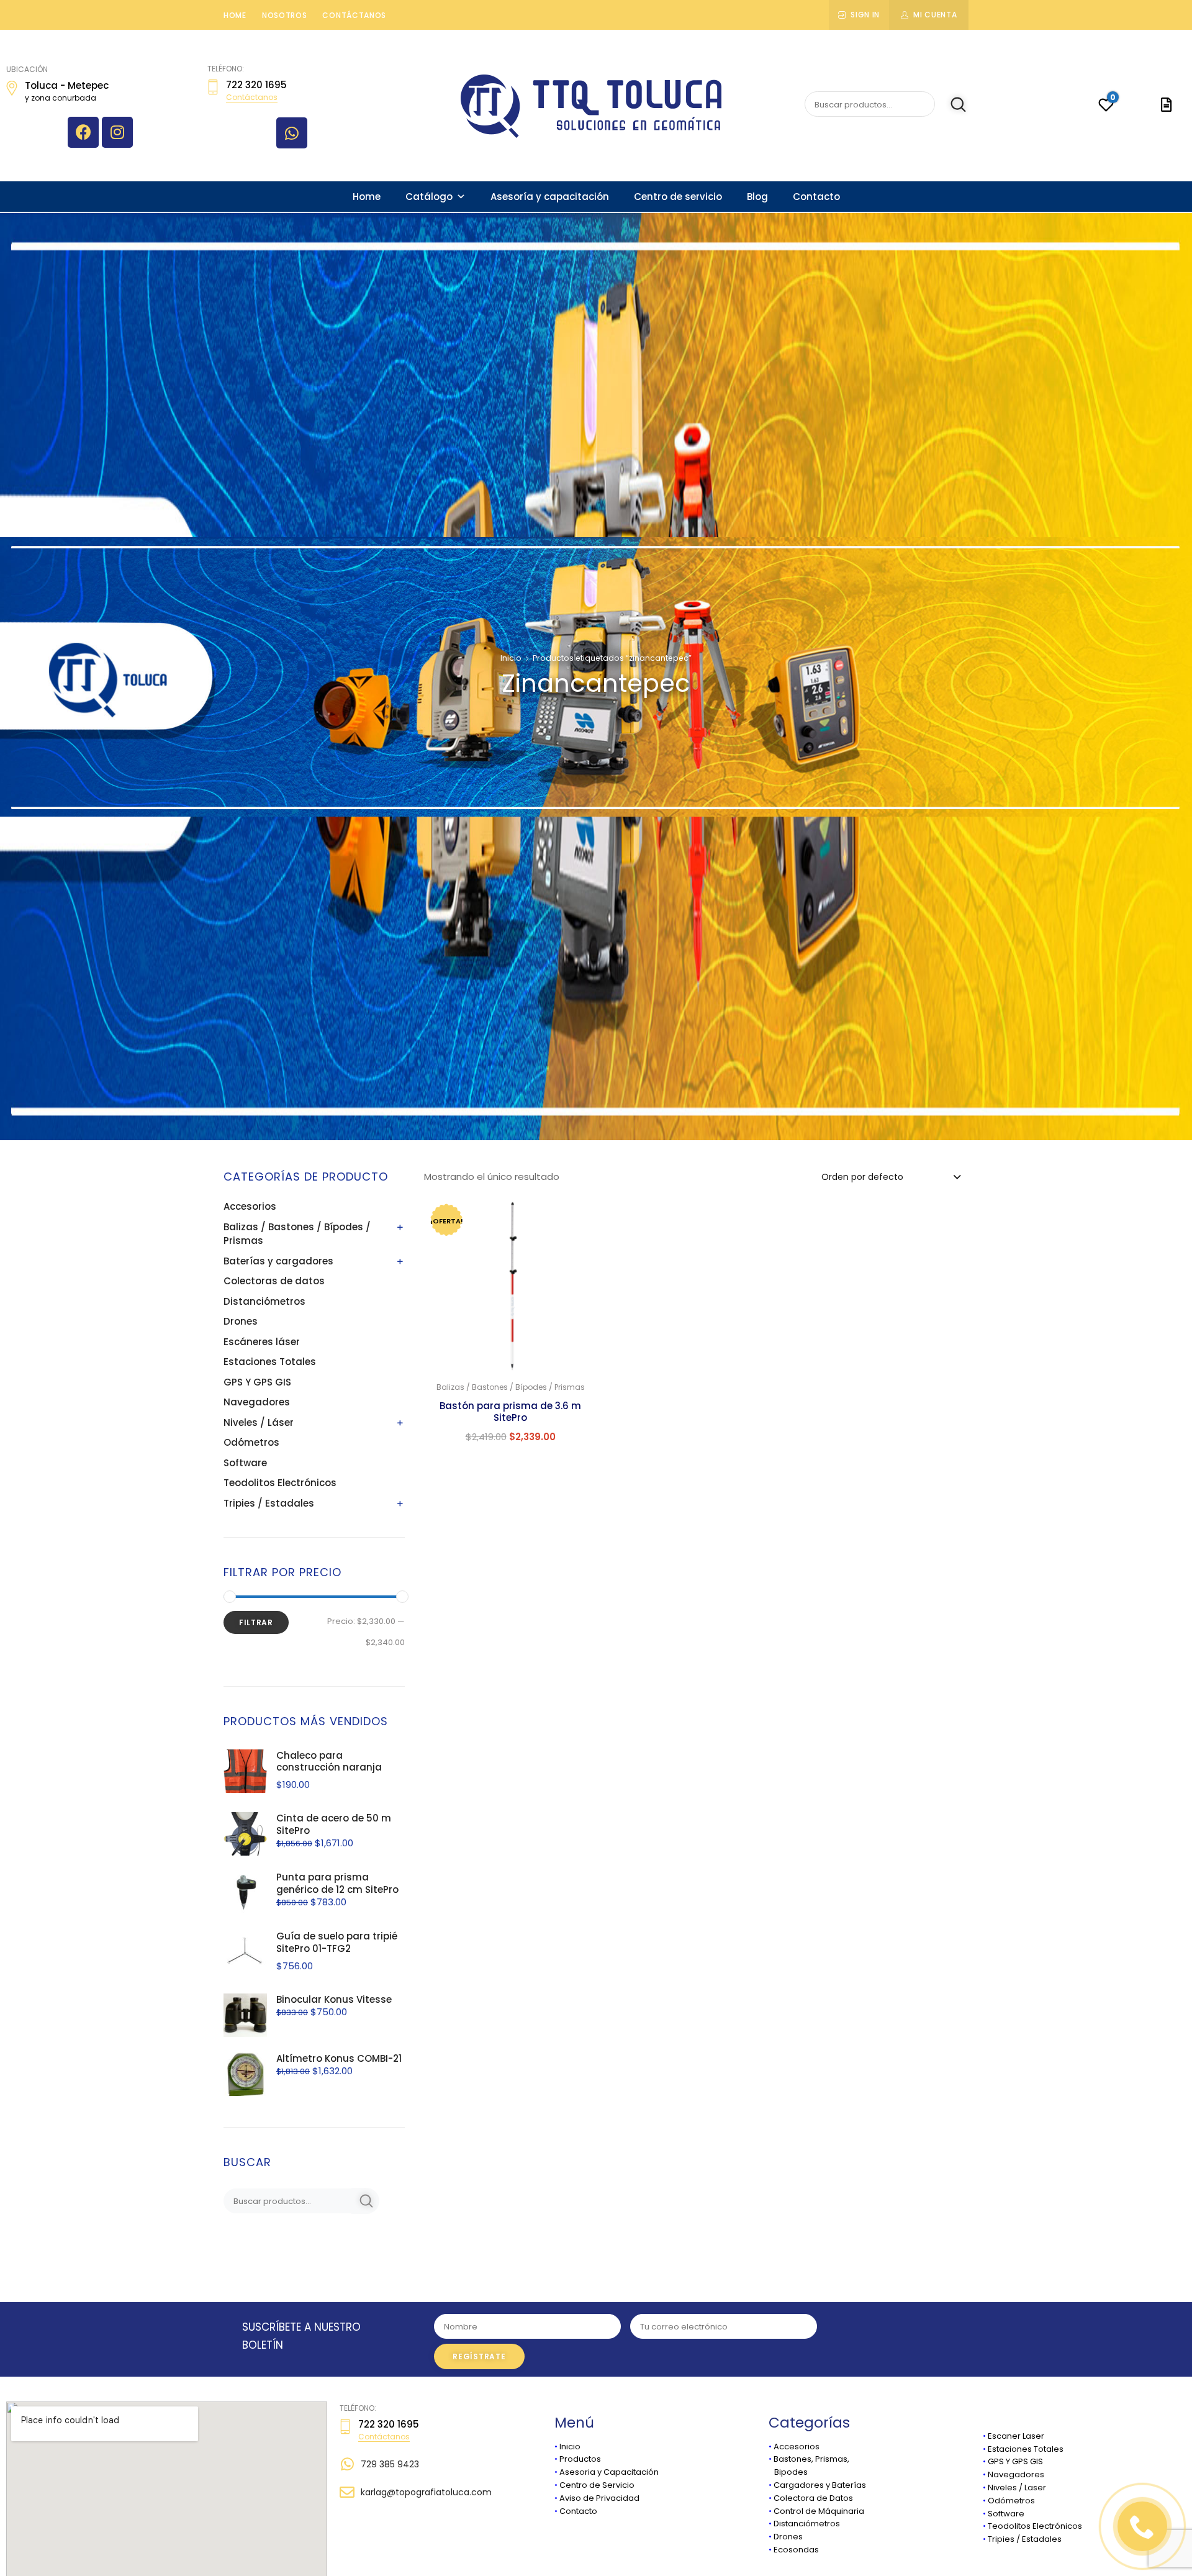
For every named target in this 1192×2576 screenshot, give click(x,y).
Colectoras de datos (274, 1281)
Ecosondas (796, 2550)
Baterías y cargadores (278, 1261)
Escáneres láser (262, 1342)
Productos (580, 2459)
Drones (241, 1321)
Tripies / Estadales (269, 1503)
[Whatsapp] (292, 133)
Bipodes (788, 2472)
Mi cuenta (935, 15)
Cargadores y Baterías (820, 2485)
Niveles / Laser (1017, 2488)
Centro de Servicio (597, 2485)
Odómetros (251, 1442)
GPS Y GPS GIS (257, 1382)
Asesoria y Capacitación (609, 2472)
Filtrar (256, 1622)
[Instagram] (117, 132)
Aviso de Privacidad (599, 2498)
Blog (757, 197)
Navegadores (257, 1402)
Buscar (951, 104)
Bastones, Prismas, (811, 2459)
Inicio (511, 658)
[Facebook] (83, 132)
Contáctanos (354, 15)
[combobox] (890, 1176)
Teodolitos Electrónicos (280, 1483)
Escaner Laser (1016, 2436)
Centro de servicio (678, 197)
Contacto (816, 197)
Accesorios (250, 1206)
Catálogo (429, 197)
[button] (581, 1215)
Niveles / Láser (259, 1422)
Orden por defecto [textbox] (862, 1177)
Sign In (865, 15)
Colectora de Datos (813, 2498)
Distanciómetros (264, 1301)
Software (245, 1463)
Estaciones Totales (270, 1362)
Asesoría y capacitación (550, 197)
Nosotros (285, 15)
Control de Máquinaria (819, 2511)
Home (235, 15)
